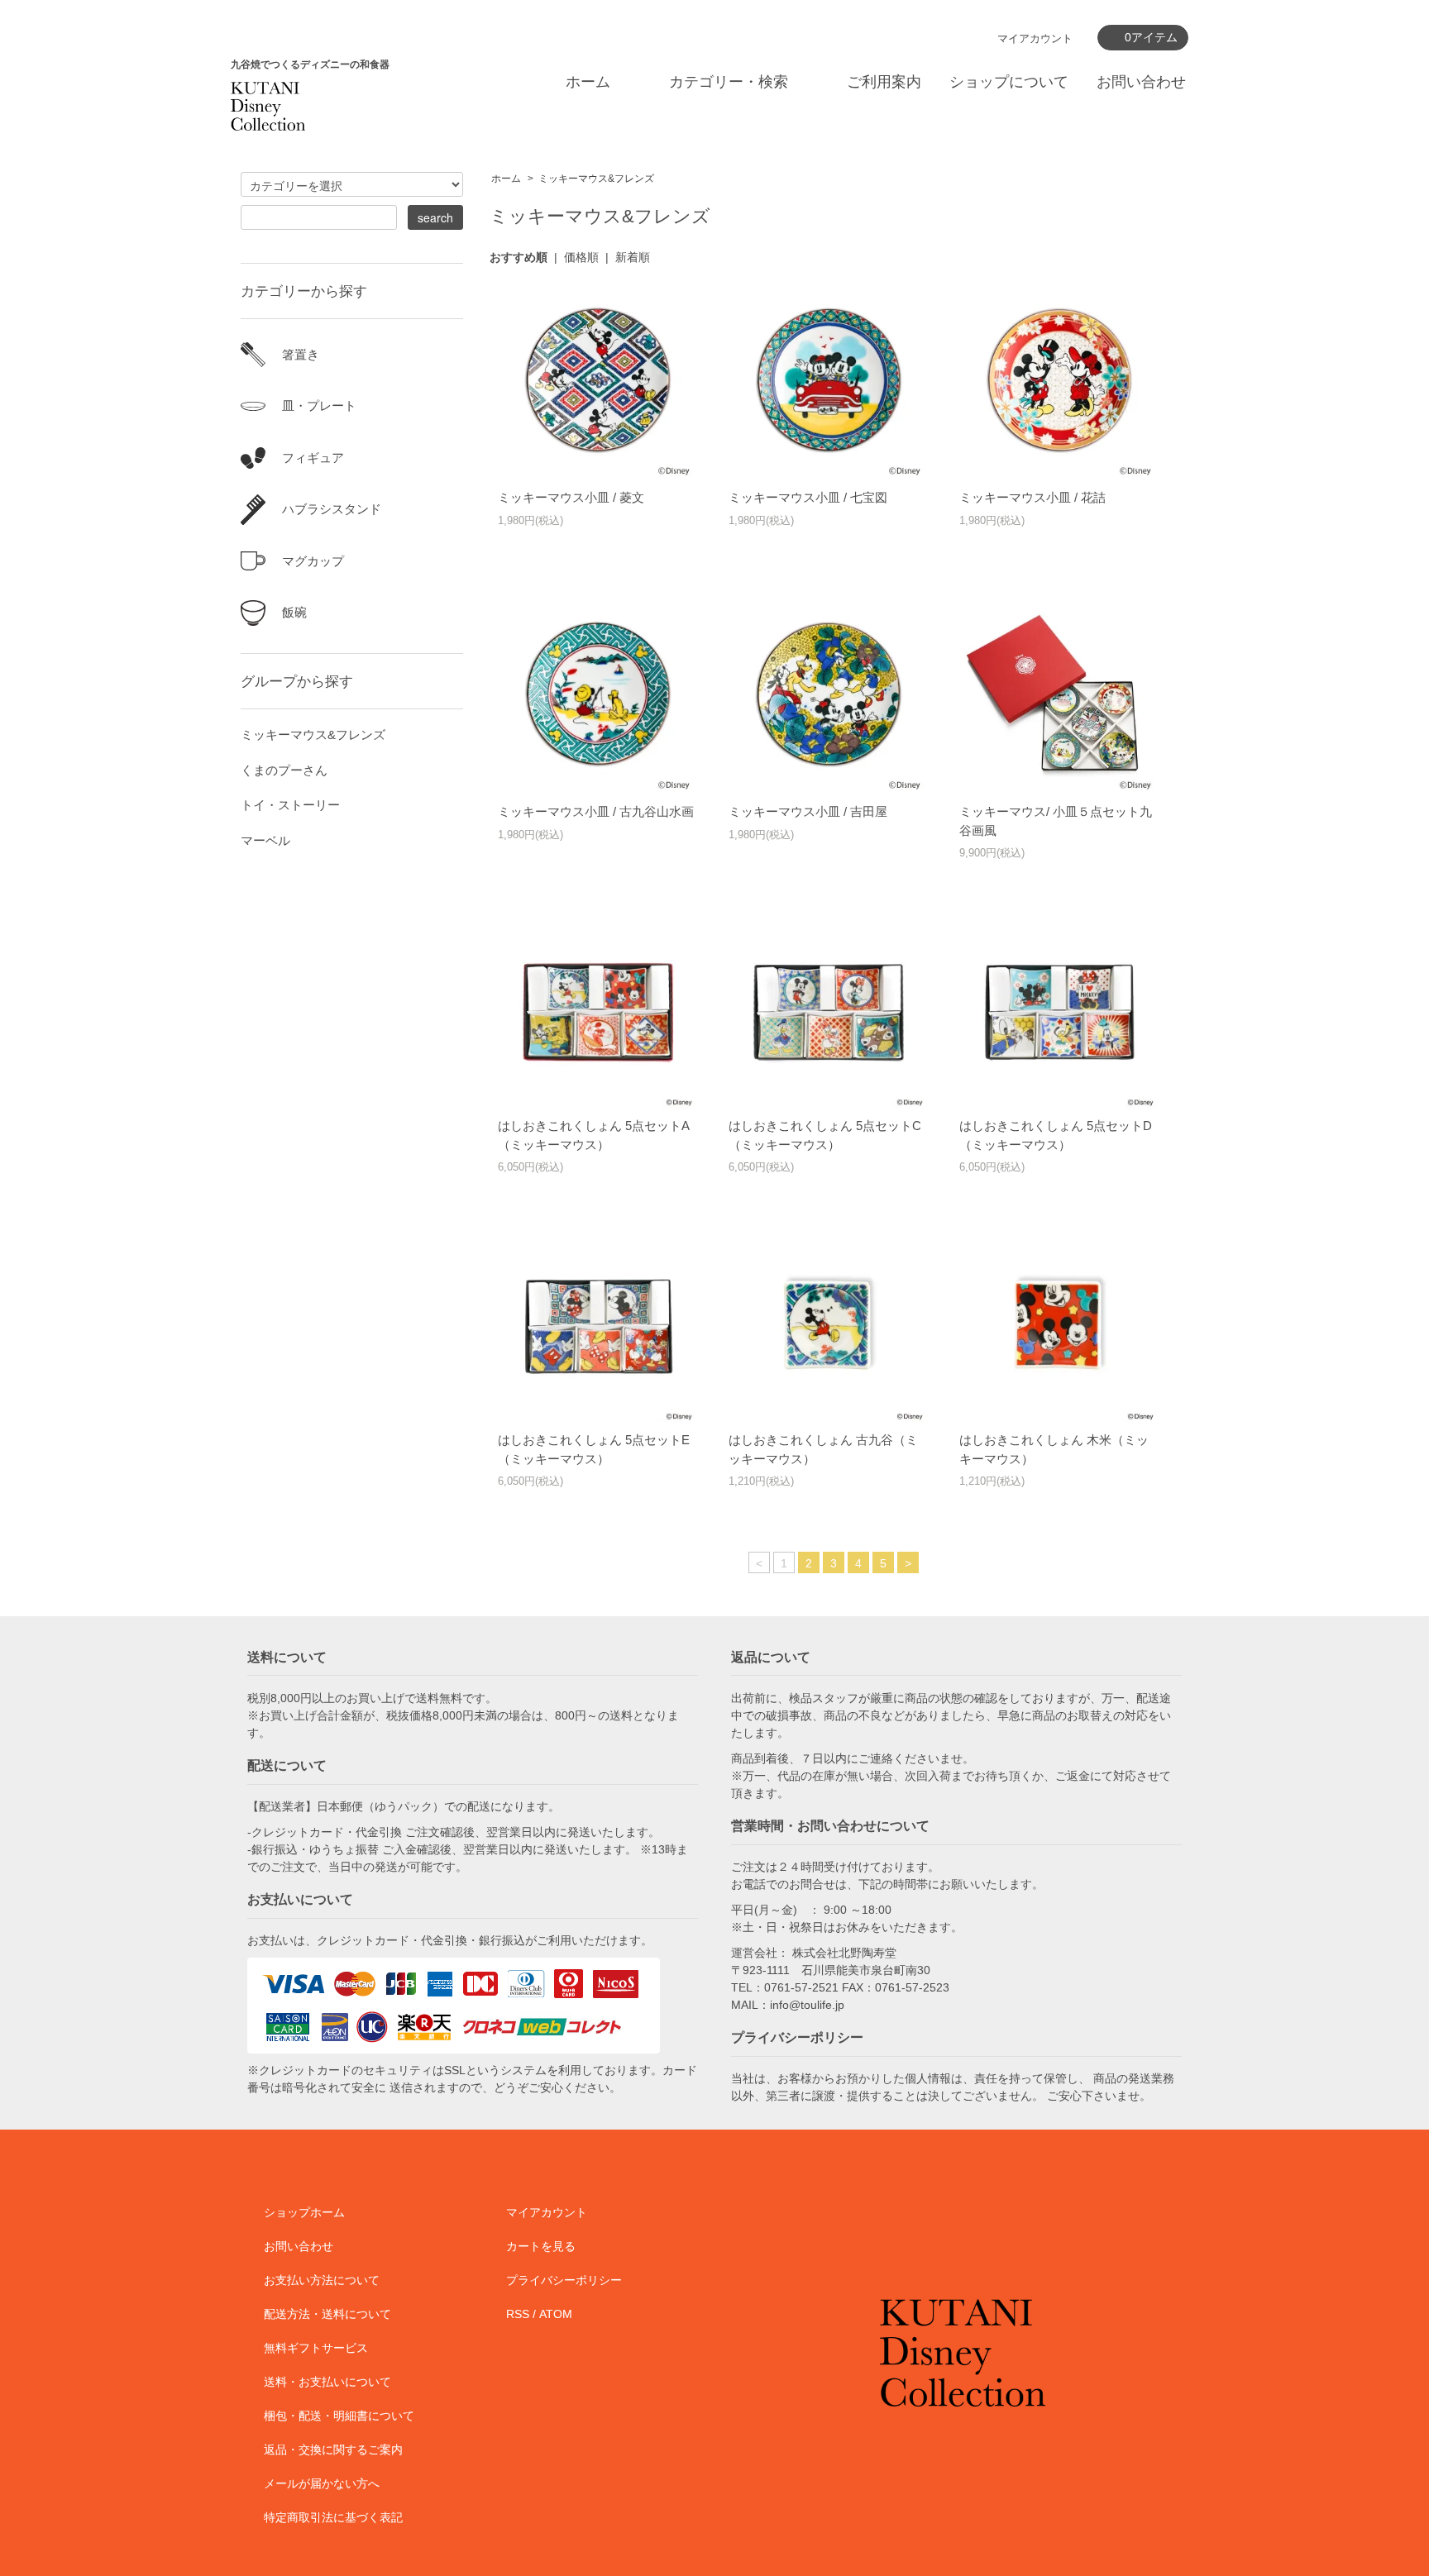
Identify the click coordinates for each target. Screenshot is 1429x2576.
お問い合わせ (1141, 82)
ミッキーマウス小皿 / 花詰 (1032, 497)
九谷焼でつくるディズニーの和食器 (310, 64)
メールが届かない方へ (322, 2483)
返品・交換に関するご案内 (333, 2450)
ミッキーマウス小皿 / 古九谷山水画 (596, 811)
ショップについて (1009, 82)
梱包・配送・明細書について (339, 2416)
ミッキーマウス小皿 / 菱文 (571, 497)
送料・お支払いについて (327, 2382)
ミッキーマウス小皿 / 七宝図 (808, 497)
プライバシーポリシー (564, 2280)
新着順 (633, 257)
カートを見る (541, 2246)
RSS (518, 2314)
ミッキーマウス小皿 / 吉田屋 (808, 811)
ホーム (588, 82)
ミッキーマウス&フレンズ (596, 179)
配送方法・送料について (327, 2314)
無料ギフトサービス (316, 2348)
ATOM (556, 2314)
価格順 (581, 257)
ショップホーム (304, 2212)
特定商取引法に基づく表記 (333, 2517)
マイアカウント (1035, 38)
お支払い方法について (322, 2280)
